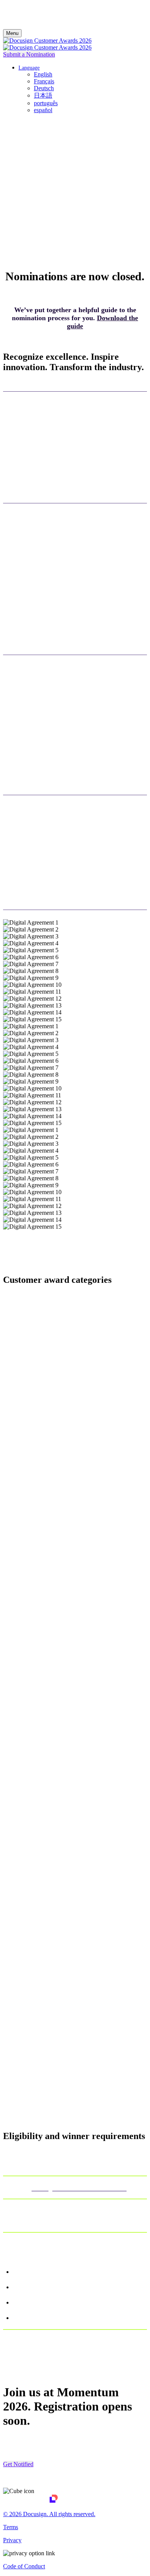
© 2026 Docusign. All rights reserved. (49, 2514)
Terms (11, 2527)
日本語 (43, 95)
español (43, 110)
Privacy (12, 2540)
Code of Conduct (24, 2566)
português (46, 103)
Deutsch (44, 88)
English (43, 74)
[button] (29, 54)
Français (44, 81)
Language (29, 68)
